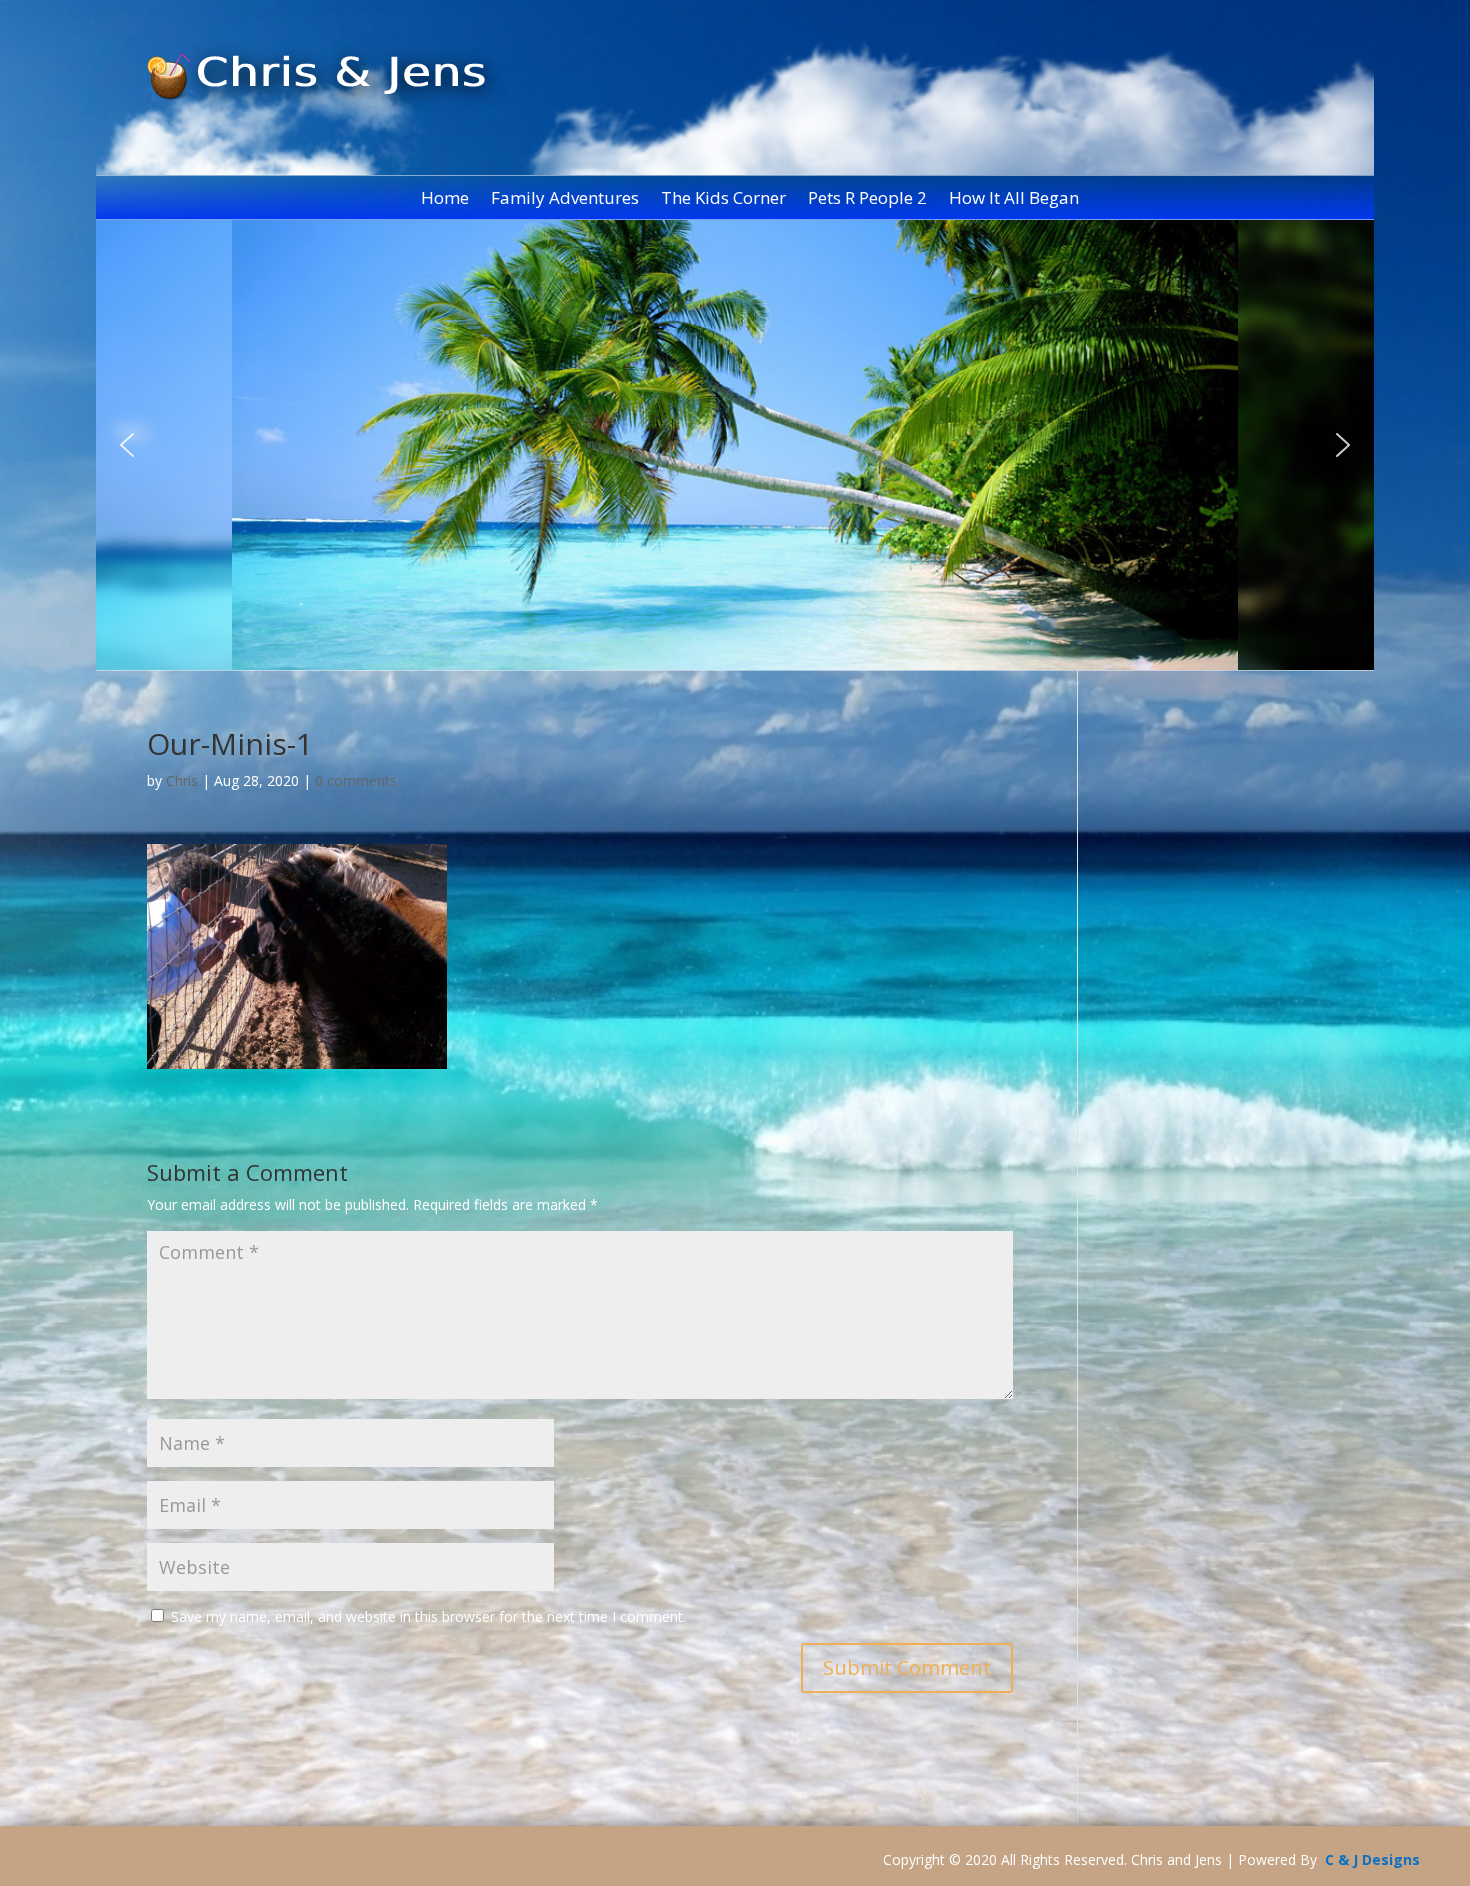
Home (445, 200)
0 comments (356, 780)
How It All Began (1014, 200)
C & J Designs (1372, 1859)
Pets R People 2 (867, 200)
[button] (127, 445)
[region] (735, 445)
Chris (182, 780)
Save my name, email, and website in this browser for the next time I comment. (428, 1616)
